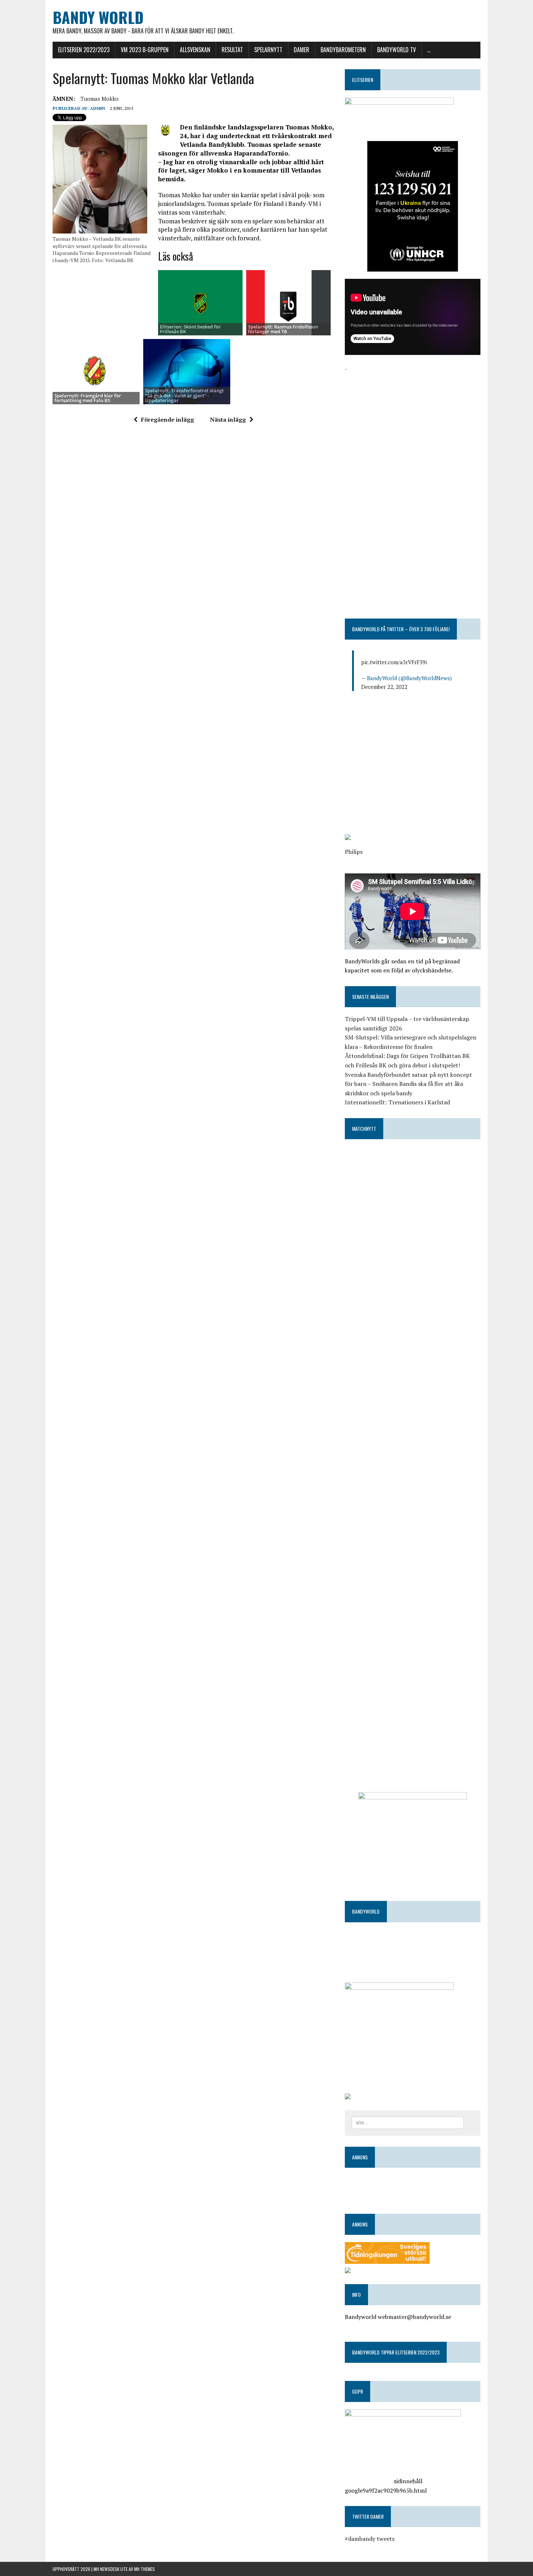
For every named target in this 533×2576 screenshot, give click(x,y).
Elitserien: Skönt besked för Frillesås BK (190, 329)
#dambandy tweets (370, 2539)
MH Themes (144, 2569)
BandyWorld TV (396, 50)
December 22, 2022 (384, 687)
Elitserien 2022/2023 (84, 50)
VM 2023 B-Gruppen (145, 50)
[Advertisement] (413, 424)
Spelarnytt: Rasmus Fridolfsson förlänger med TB (283, 329)
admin (98, 108)
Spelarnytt (268, 50)
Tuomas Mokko (100, 99)
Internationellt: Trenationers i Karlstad (397, 1102)
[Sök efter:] (408, 2122)
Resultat (232, 50)
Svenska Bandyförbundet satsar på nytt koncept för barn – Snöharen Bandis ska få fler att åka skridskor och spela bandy (408, 1084)
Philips (354, 852)
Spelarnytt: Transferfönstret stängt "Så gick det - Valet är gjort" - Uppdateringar (184, 395)
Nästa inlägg (228, 419)
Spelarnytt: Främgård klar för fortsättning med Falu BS (88, 398)
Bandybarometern (343, 50)
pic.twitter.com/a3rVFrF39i (394, 662)
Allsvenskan (195, 50)
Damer (301, 50)
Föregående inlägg (168, 419)
